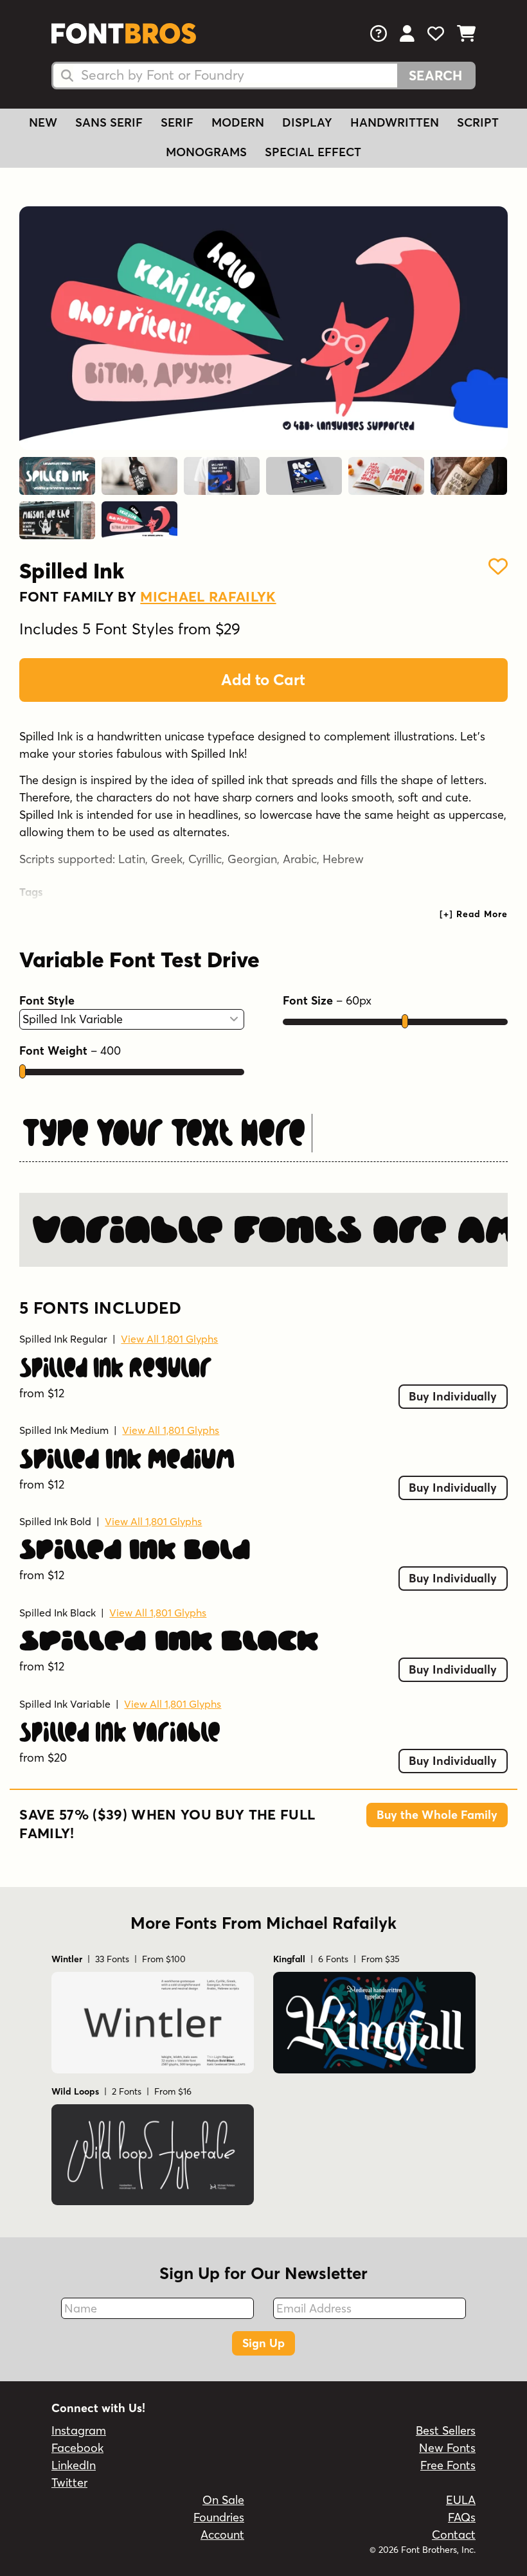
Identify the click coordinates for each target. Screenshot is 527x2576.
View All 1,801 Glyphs (169, 1339)
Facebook (77, 2448)
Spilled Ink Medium (64, 1430)
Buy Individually (453, 1396)
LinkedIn (74, 2465)
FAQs (462, 2517)
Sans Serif (109, 122)
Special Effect (313, 152)
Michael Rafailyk (208, 596)
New (43, 122)
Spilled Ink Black (58, 1613)
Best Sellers (446, 2430)
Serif (177, 122)
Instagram (79, 2430)
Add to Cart (263, 680)
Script (478, 122)
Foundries (219, 2517)
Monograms (206, 152)
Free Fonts (448, 2465)
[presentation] (474, 914)
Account (222, 2535)
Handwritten (395, 122)
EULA (461, 2500)
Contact (454, 2535)
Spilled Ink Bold (55, 1521)
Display (307, 122)
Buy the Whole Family (437, 1815)
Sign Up (263, 2343)
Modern (238, 122)
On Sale (223, 2500)
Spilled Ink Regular (63, 1339)
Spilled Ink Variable (65, 1704)
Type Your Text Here (164, 1132)
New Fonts (447, 2448)
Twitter (69, 2482)
